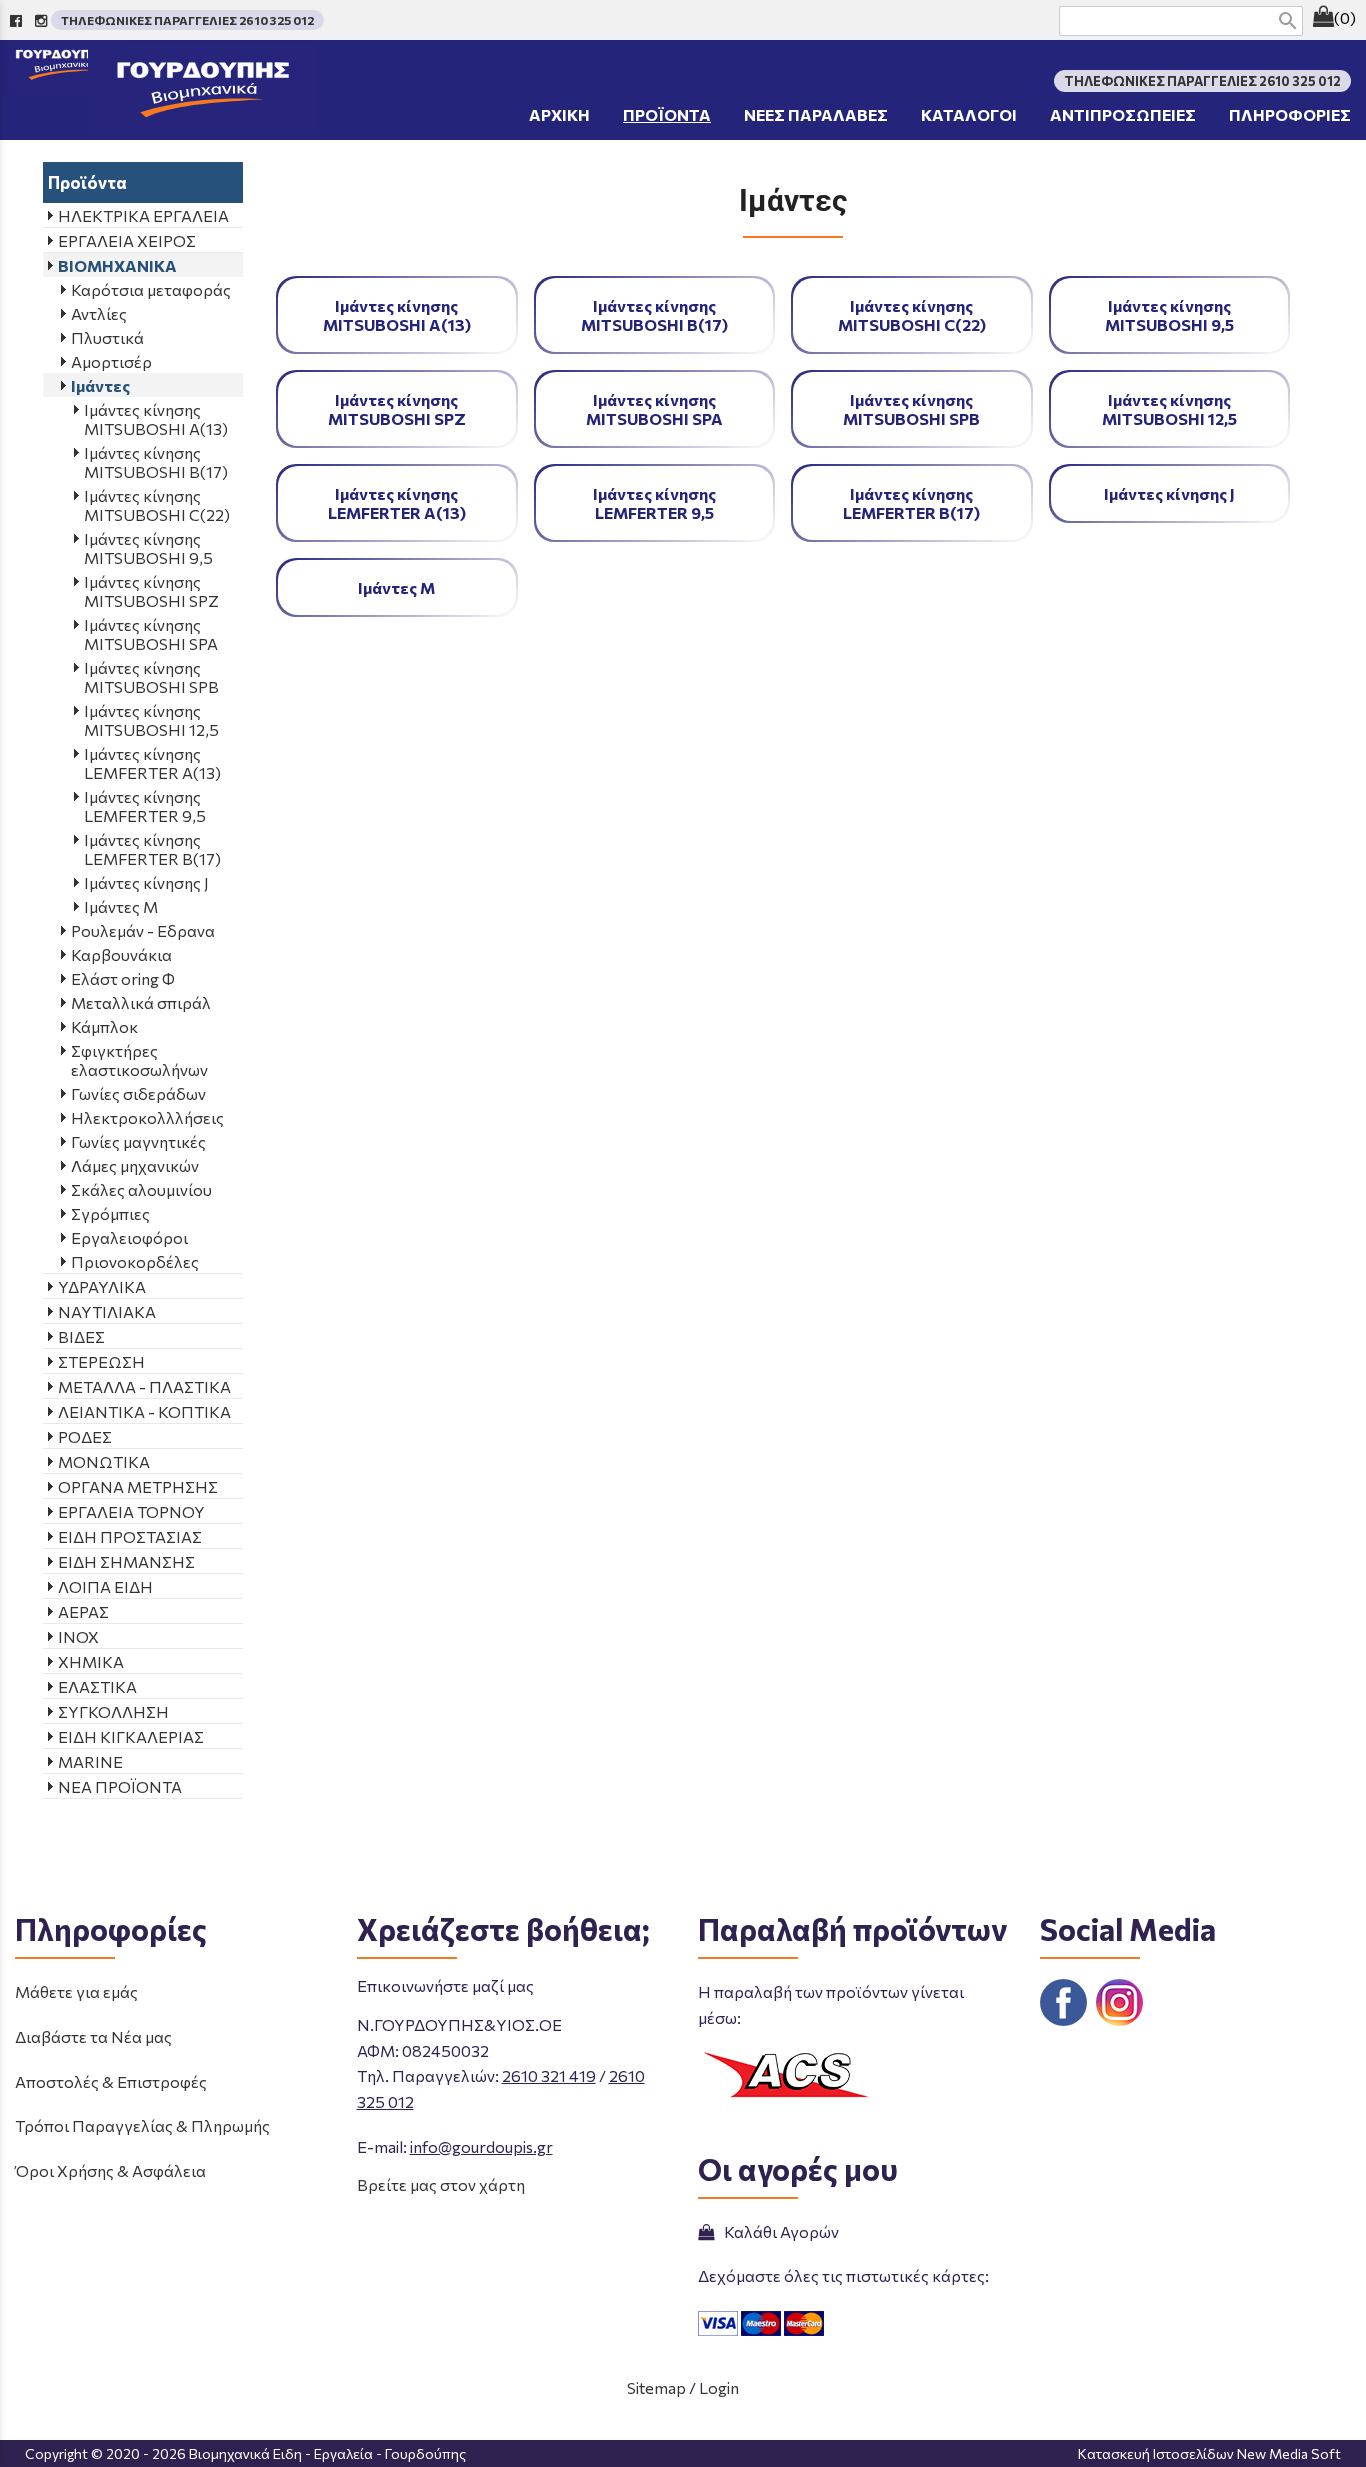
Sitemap (656, 2387)
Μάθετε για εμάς (76, 1991)
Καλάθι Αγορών (778, 2231)
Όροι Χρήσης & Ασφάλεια (110, 2170)
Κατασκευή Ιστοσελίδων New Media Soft (1209, 2453)
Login (719, 2387)
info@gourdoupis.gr (481, 2146)
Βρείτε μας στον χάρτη (441, 2184)
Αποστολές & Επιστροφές (111, 2081)
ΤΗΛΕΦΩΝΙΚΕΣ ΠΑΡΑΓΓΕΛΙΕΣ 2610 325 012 (187, 20)
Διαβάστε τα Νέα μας (93, 2036)
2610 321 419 (549, 2075)
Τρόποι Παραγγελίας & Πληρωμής (142, 2125)
